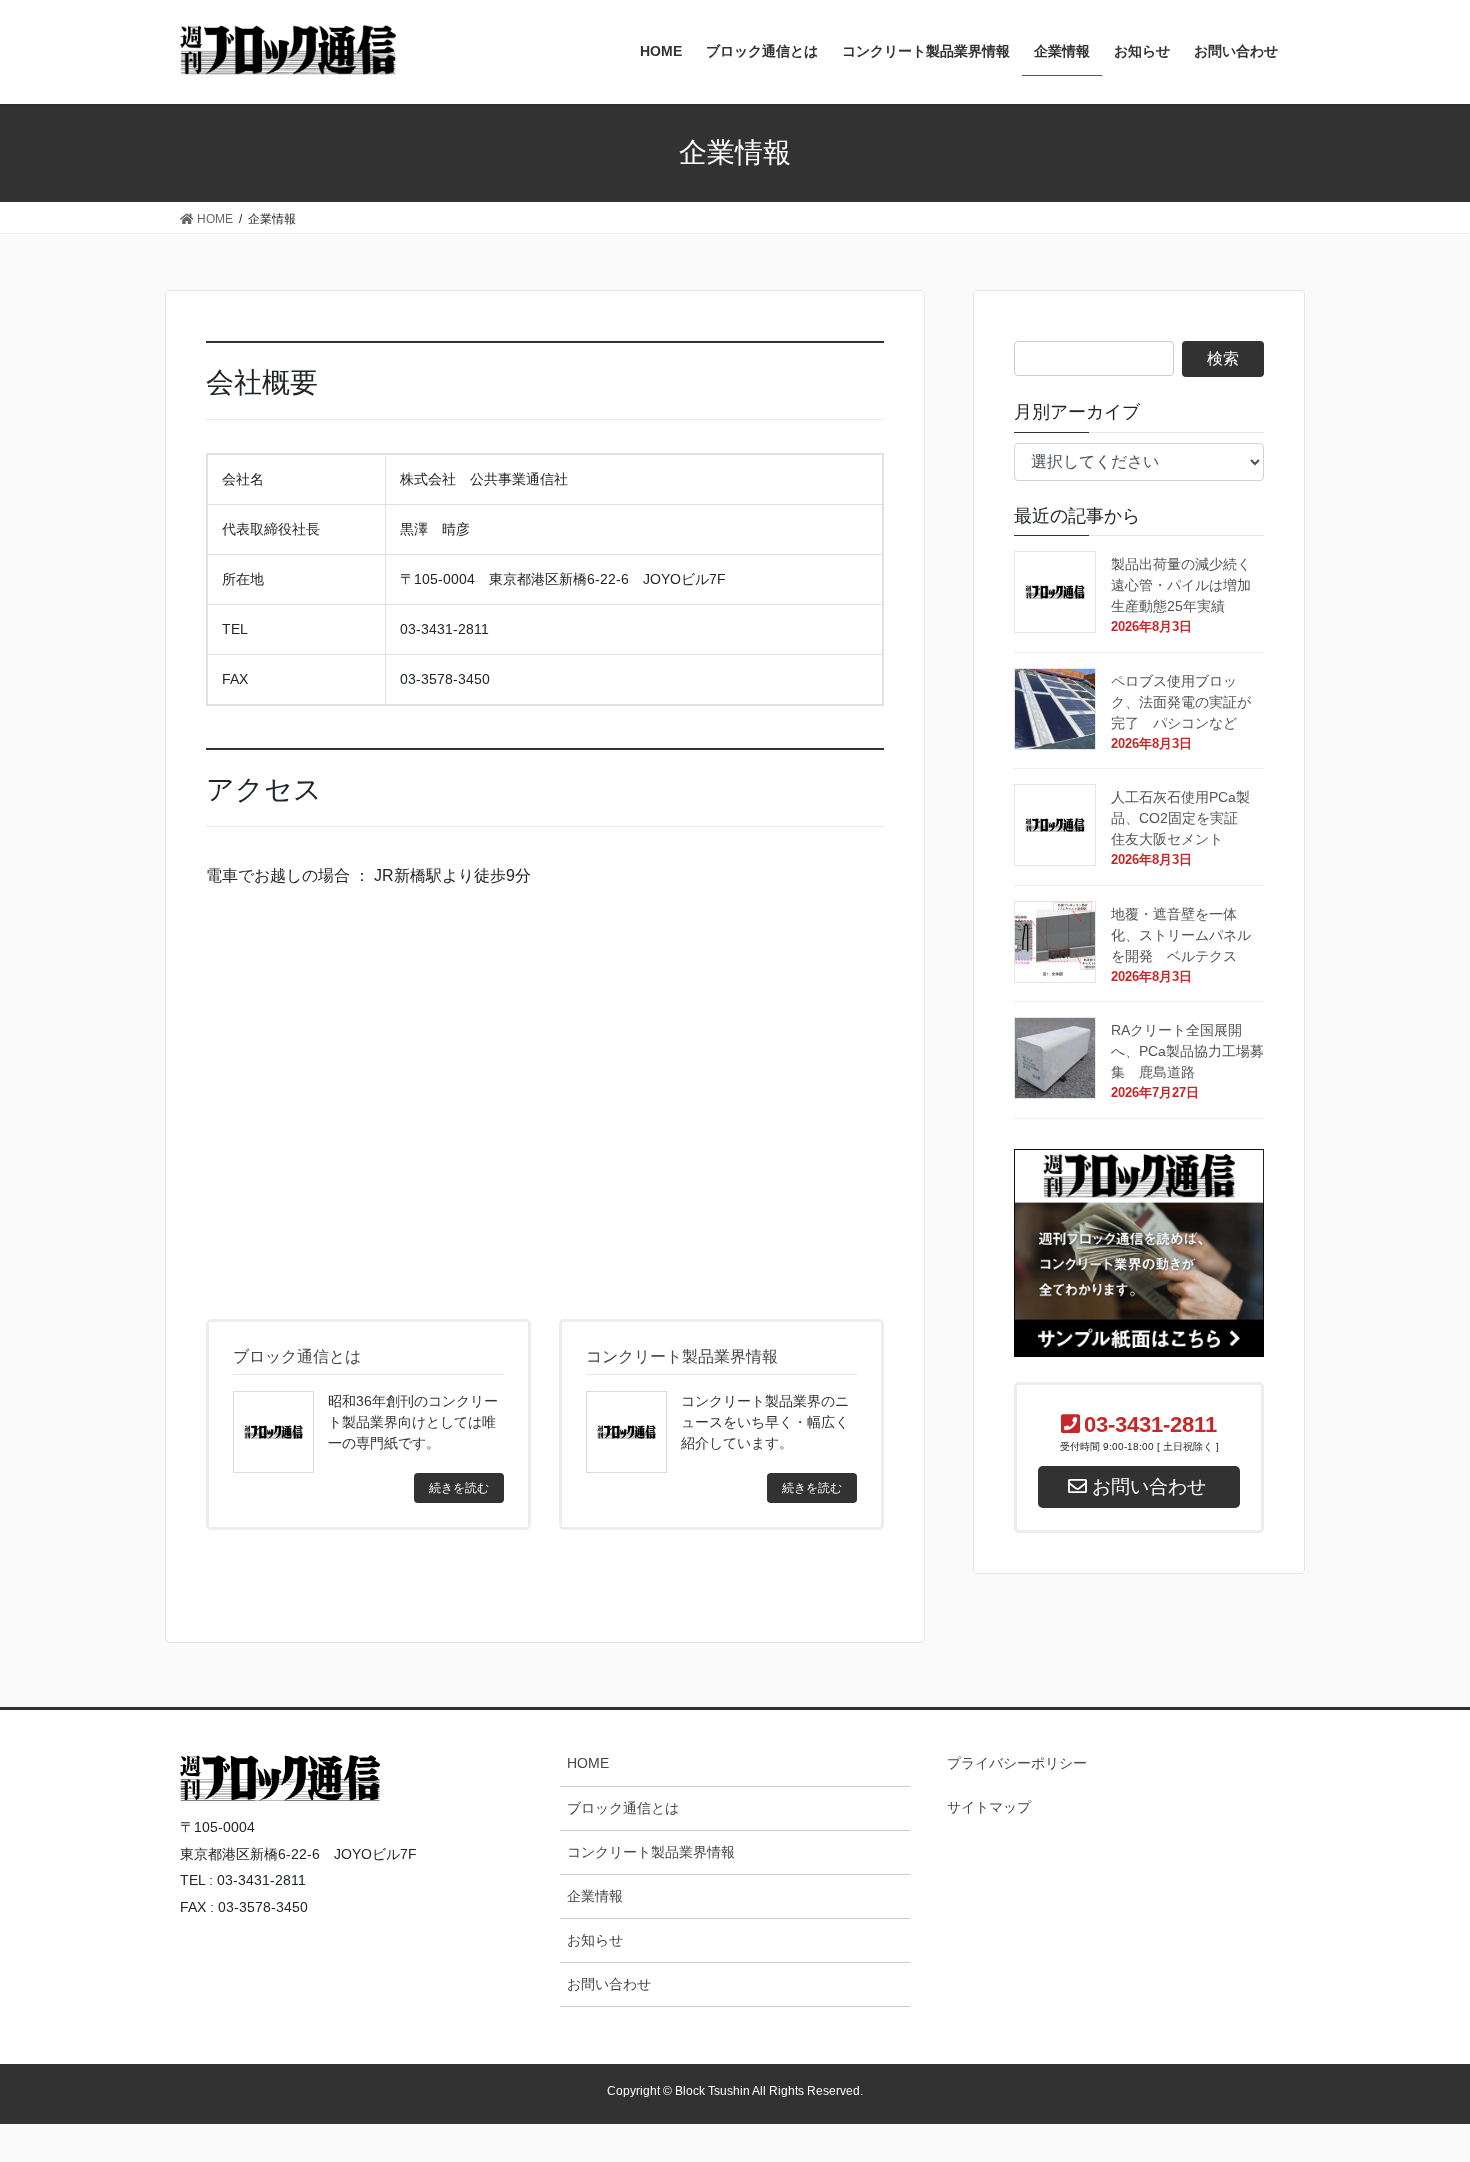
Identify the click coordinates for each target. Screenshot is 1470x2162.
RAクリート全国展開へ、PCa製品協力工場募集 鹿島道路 (1187, 1051)
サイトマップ (989, 1807)
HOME (588, 1763)
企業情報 (595, 1896)
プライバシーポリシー (1017, 1763)
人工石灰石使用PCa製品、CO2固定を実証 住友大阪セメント (1181, 818)
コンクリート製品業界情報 (651, 1852)
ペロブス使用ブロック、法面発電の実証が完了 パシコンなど (1188, 702)
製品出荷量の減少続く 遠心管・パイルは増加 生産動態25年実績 (1188, 585)
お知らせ (595, 1940)
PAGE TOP (1415, 1813)
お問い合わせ (609, 1984)
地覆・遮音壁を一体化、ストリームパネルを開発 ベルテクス (1188, 935)
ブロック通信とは (623, 1808)
